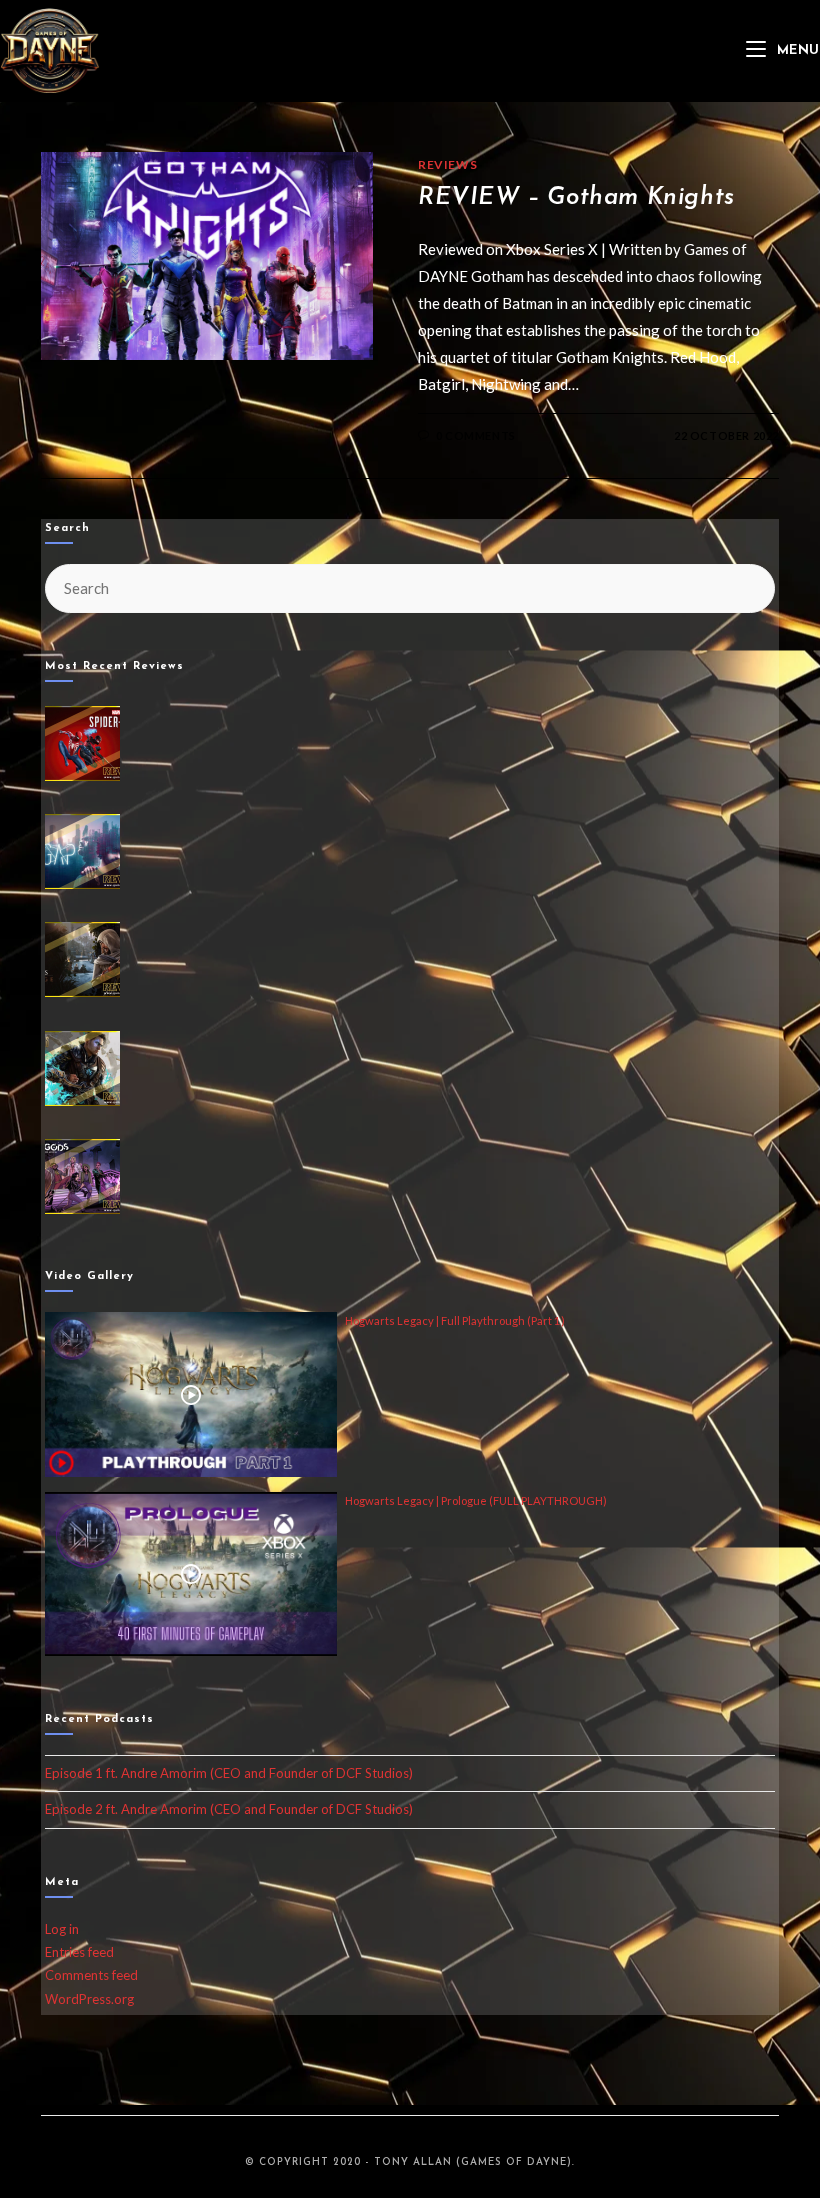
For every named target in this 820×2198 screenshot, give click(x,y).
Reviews (447, 164)
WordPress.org (89, 1999)
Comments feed (91, 1975)
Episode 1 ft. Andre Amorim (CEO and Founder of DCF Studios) (229, 1773)
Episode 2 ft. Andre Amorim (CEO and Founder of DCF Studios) (229, 1809)
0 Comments (476, 435)
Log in (62, 1929)
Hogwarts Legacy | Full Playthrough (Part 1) (455, 1320)
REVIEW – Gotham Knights (576, 198)
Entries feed (79, 1952)
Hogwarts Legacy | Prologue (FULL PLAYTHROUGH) (476, 1500)
